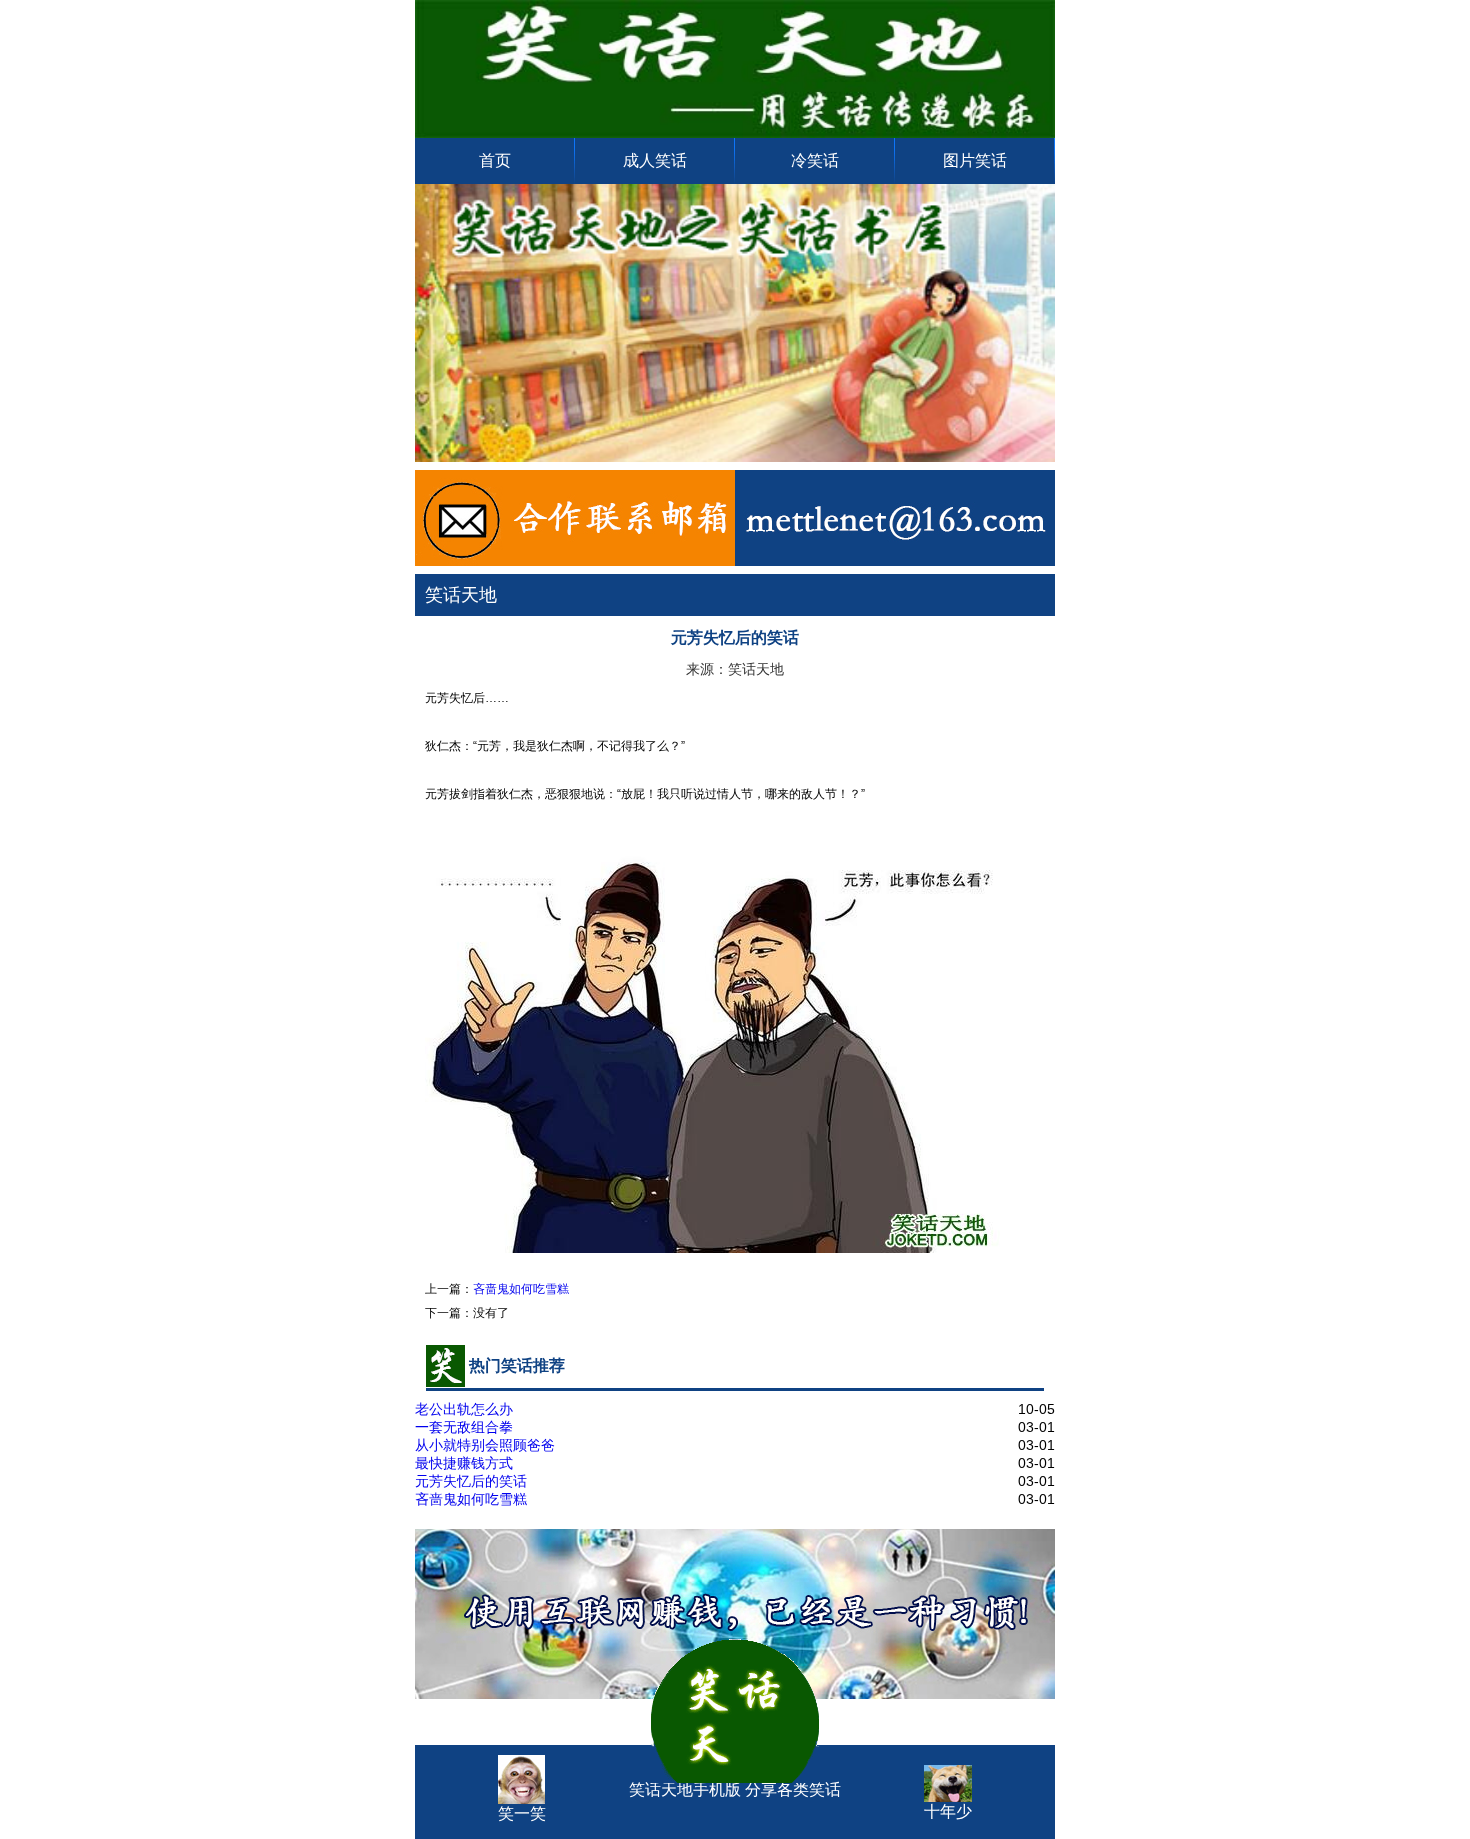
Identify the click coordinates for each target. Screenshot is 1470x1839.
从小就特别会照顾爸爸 (485, 1445)
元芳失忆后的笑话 (471, 1481)
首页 (495, 160)
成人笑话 (655, 160)
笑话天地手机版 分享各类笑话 (734, 1762)
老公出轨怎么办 (464, 1409)
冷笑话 (815, 160)
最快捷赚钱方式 (464, 1463)
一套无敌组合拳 (464, 1427)
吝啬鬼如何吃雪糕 (521, 1289)
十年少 (948, 1811)
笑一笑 (522, 1813)
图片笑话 (975, 160)
